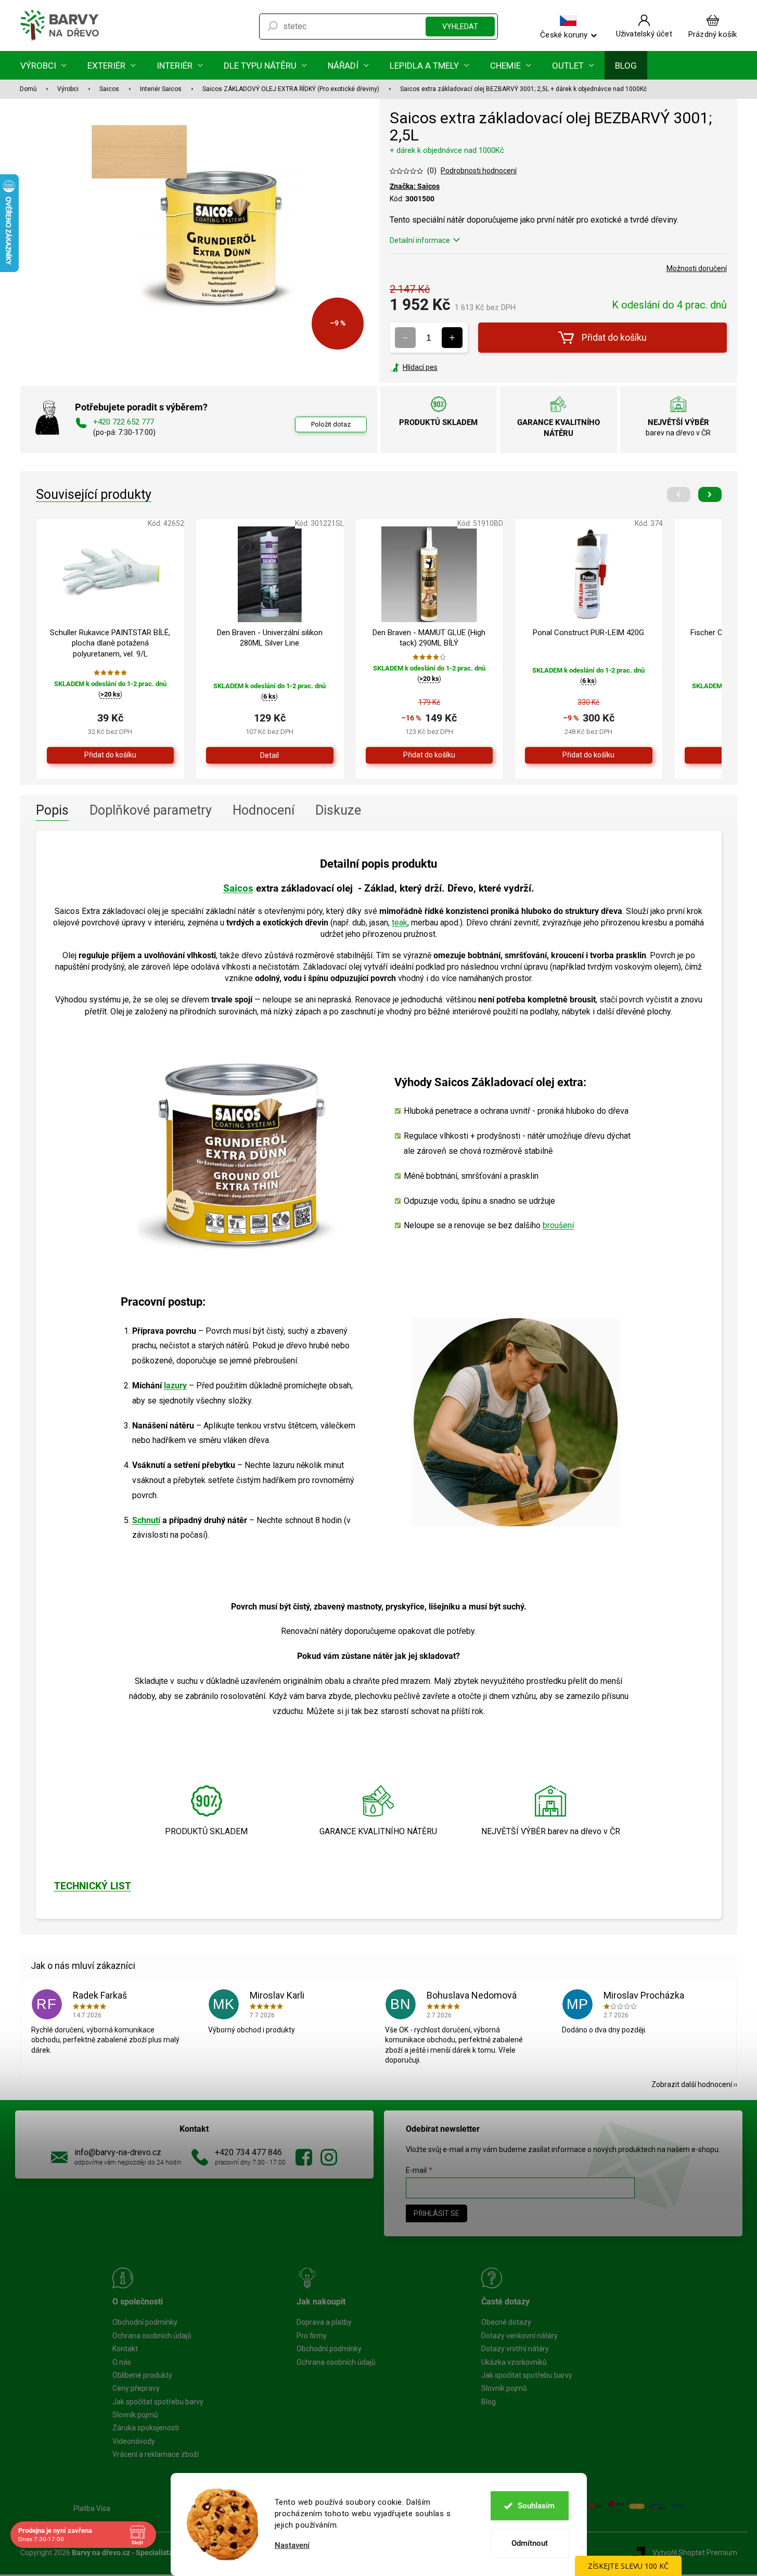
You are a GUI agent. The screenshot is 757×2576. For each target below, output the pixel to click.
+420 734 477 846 (248, 2152)
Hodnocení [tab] (264, 810)
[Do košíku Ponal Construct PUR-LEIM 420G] (589, 755)
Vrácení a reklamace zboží (156, 2454)
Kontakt (125, 2349)
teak (400, 923)
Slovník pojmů (135, 2415)
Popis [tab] (52, 810)
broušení (558, 1225)
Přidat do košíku (614, 337)
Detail (270, 755)
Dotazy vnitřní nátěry (515, 2349)
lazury (175, 1386)
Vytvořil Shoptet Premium (695, 2553)
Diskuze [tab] (338, 810)
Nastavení (292, 2546)
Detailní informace (420, 240)
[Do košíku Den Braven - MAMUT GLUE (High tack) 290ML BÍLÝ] (429, 755)
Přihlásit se (437, 2213)
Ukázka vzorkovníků (514, 2362)
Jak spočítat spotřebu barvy (158, 2402)
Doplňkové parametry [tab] (151, 810)
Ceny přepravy (136, 2388)
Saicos (238, 888)
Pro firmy (312, 2336)
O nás (122, 2362)
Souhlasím (536, 2506)
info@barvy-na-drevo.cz (118, 2152)
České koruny (564, 34)
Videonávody (134, 2441)
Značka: (415, 186)
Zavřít (446, 367)
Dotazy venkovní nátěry (519, 2336)
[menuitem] (43, 65)
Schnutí (146, 1520)
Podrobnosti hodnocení (479, 171)
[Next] (710, 494)
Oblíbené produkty (142, 2375)
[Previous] (679, 494)
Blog (489, 2402)
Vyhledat (460, 27)
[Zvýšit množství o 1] (452, 338)
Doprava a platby (324, 2322)
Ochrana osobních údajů (152, 2336)
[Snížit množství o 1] (405, 338)
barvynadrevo (329, 2157)
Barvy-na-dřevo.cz (304, 2157)
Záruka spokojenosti (146, 2428)
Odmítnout (530, 2543)
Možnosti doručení (697, 268)
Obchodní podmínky (145, 2322)
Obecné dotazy (506, 2322)
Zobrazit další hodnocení (692, 2084)
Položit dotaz (331, 424)
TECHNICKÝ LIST (93, 1886)
